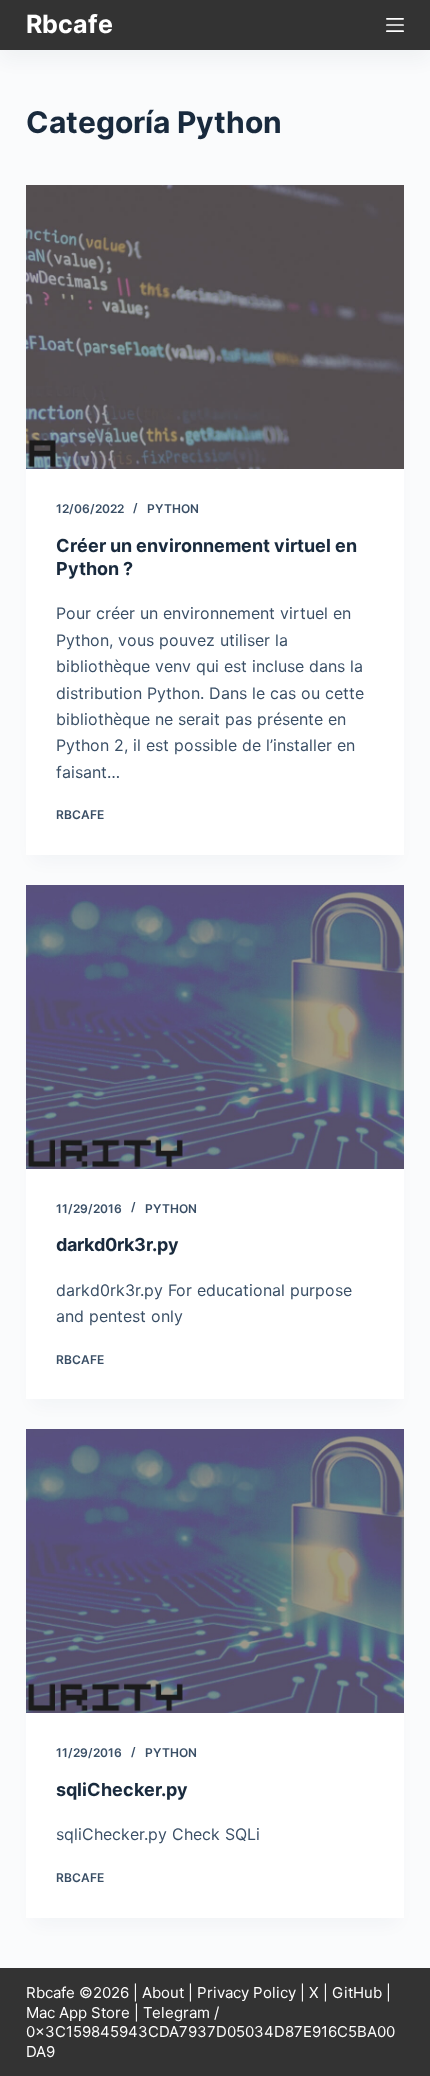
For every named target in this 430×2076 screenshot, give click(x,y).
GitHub (357, 1992)
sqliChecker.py (122, 1789)
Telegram (176, 2012)
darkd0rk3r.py (117, 1244)
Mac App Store (78, 2012)
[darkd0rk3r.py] (215, 1027)
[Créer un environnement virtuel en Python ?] (215, 327)
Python (173, 508)
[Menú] (395, 25)
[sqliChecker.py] (215, 1571)
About (163, 1992)
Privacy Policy (246, 1992)
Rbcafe (69, 24)
